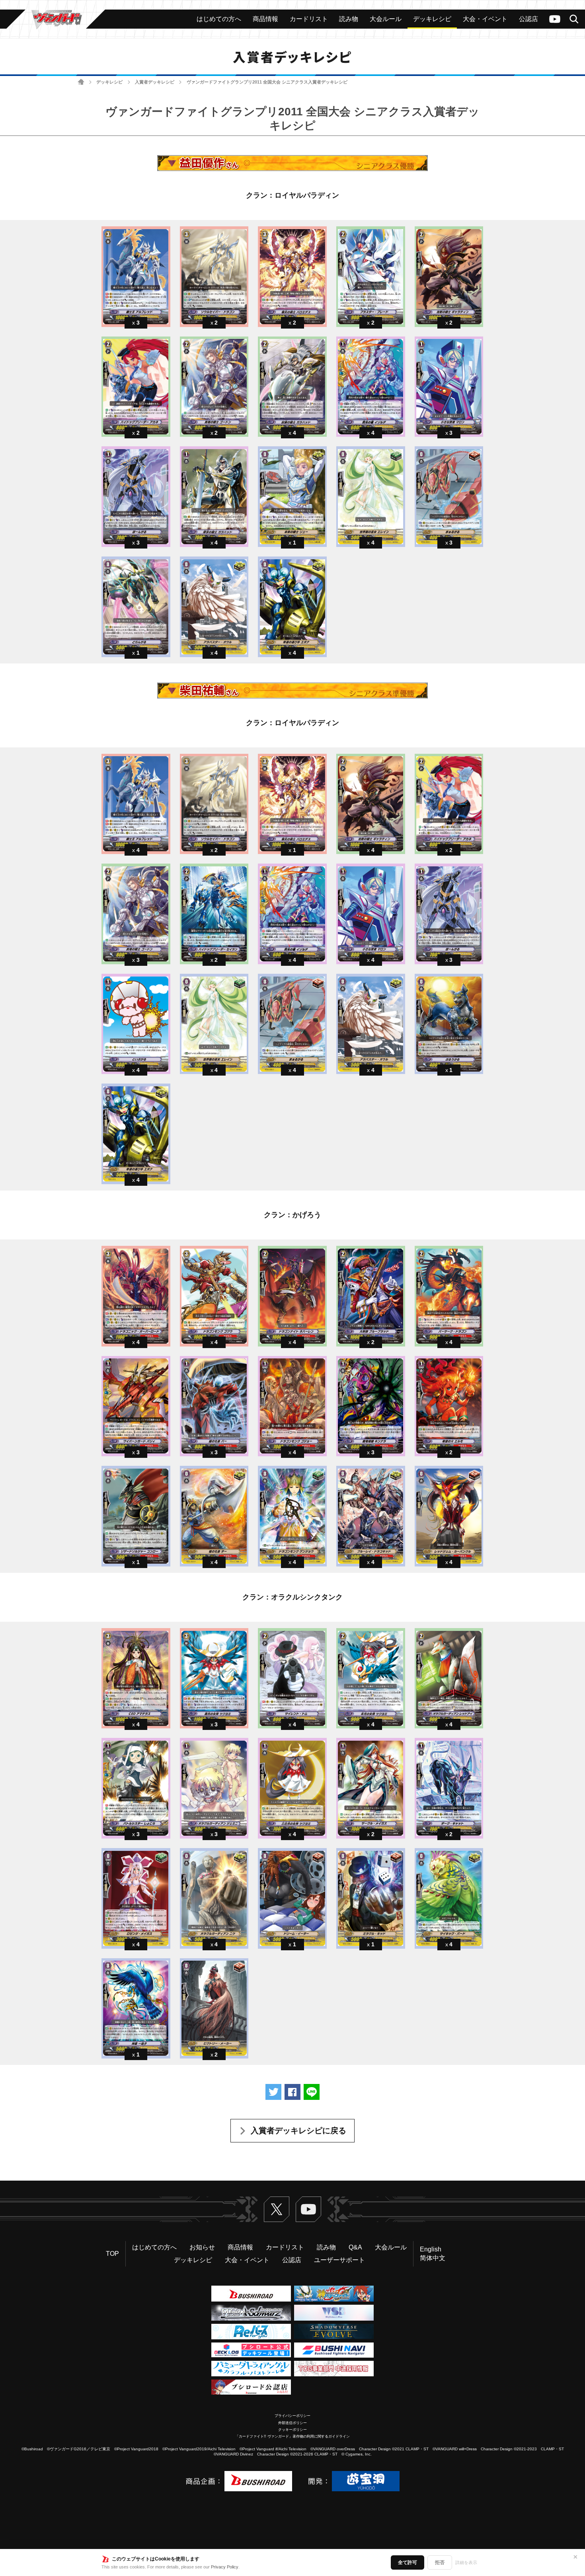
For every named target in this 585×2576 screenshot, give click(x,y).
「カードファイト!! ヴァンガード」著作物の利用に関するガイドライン (292, 2436)
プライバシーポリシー (292, 2416)
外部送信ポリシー (292, 2423)
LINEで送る (312, 2092)
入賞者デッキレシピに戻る (298, 2130)
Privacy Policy (225, 2567)
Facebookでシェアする (292, 2092)
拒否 (440, 2562)
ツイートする (273, 2092)
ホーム (81, 82)
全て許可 (408, 2562)
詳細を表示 (466, 2562)
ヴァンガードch (555, 19)
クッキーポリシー (292, 2430)
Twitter (277, 2209)
